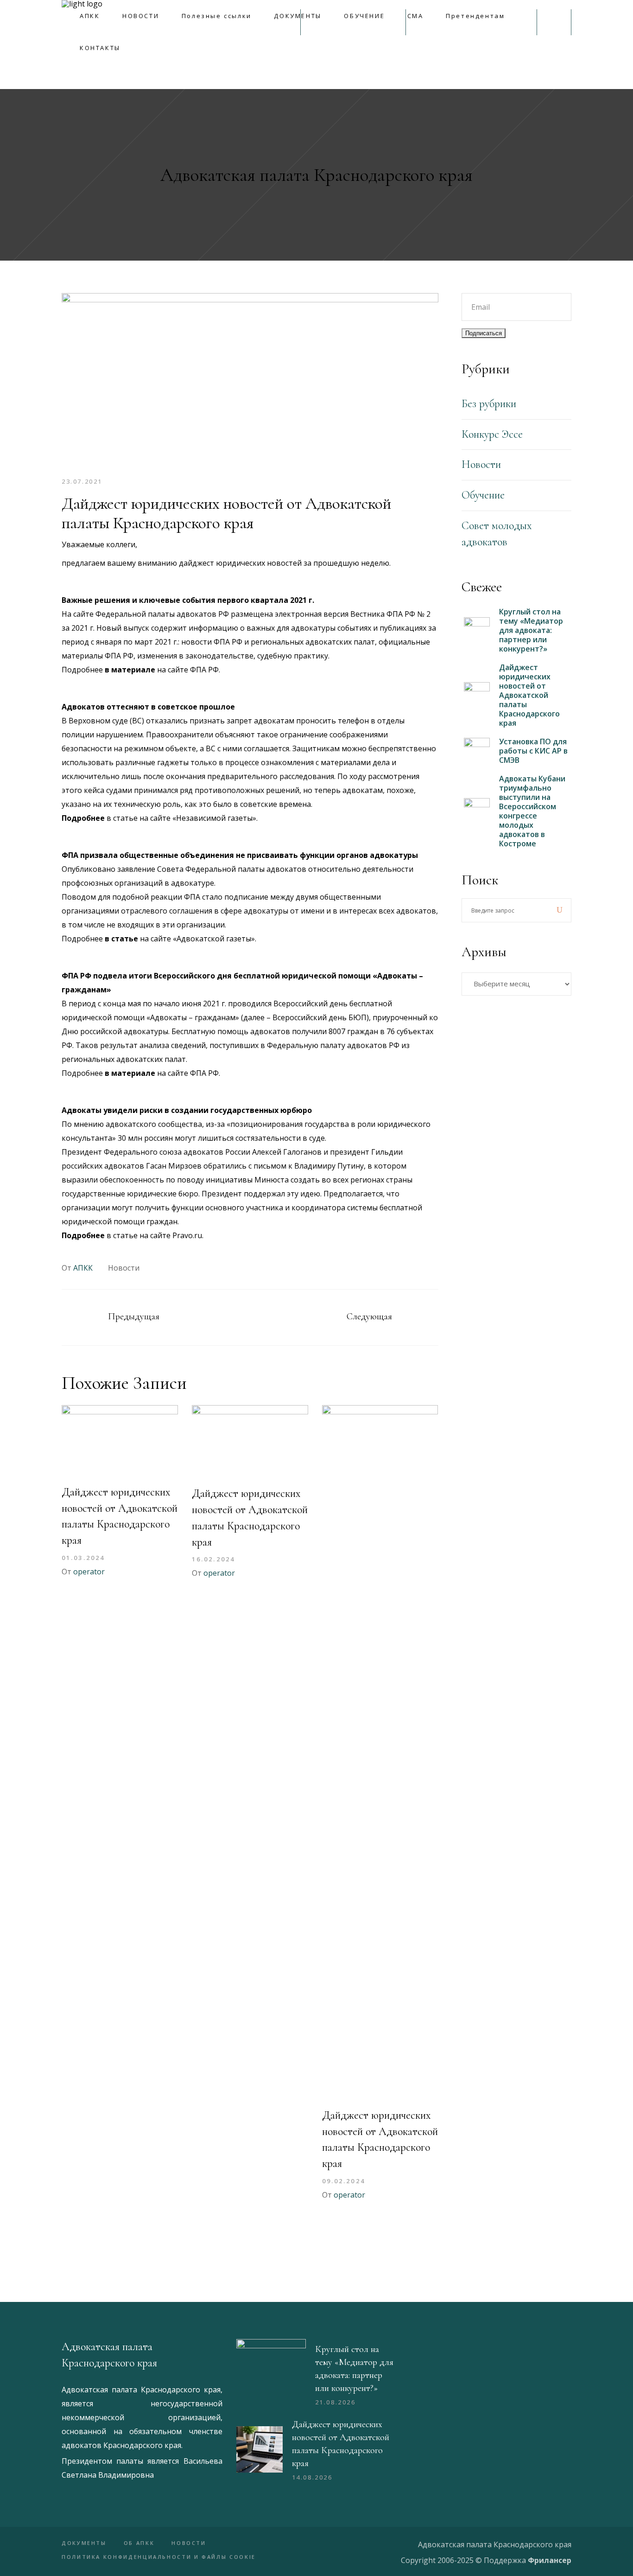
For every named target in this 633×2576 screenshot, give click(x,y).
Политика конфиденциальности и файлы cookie (159, 2557)
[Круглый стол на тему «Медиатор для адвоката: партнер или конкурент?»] (271, 2374)
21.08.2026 (335, 2402)
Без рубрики (489, 404)
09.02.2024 (344, 2181)
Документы (84, 2543)
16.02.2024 (213, 1559)
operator (89, 1572)
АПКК (83, 1268)
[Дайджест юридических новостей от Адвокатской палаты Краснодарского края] (120, 1441)
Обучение (483, 495)
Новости (124, 1268)
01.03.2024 (83, 1558)
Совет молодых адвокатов (497, 534)
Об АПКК (139, 2543)
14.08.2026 (312, 2477)
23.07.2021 (82, 481)
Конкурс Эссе (492, 434)
